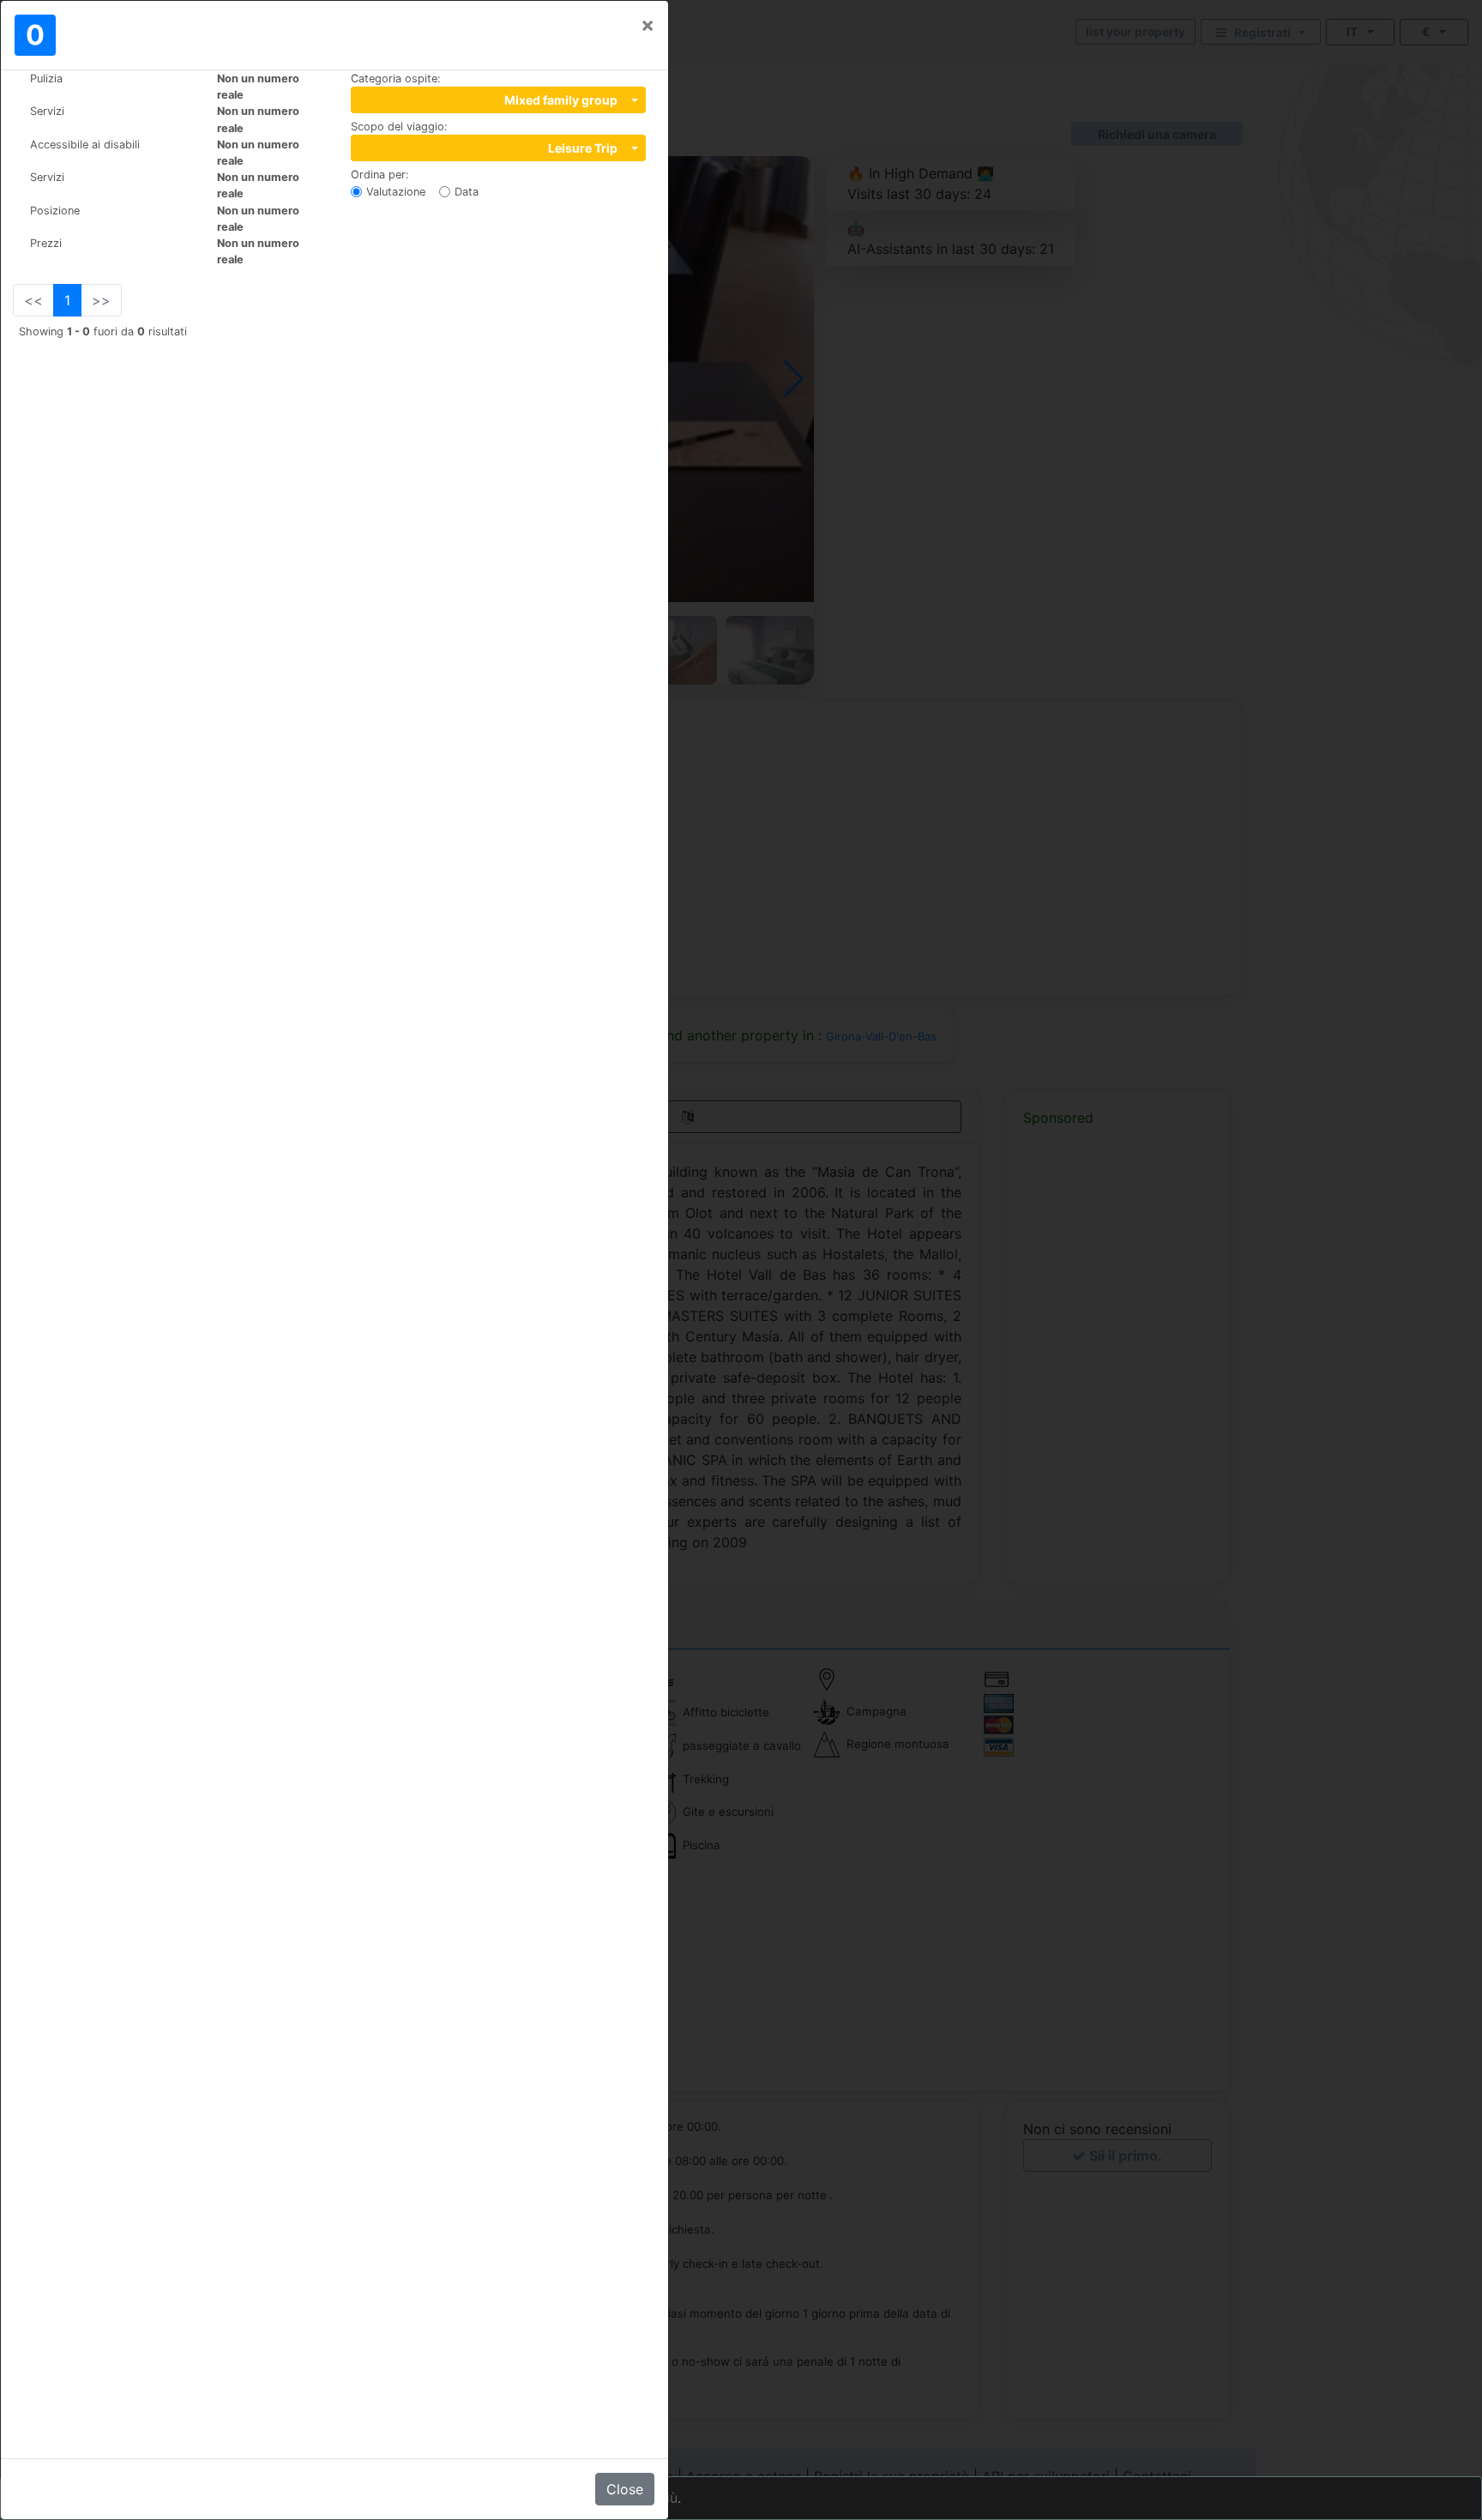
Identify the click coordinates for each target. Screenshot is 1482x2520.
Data (467, 192)
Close (625, 2489)
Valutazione (396, 192)
